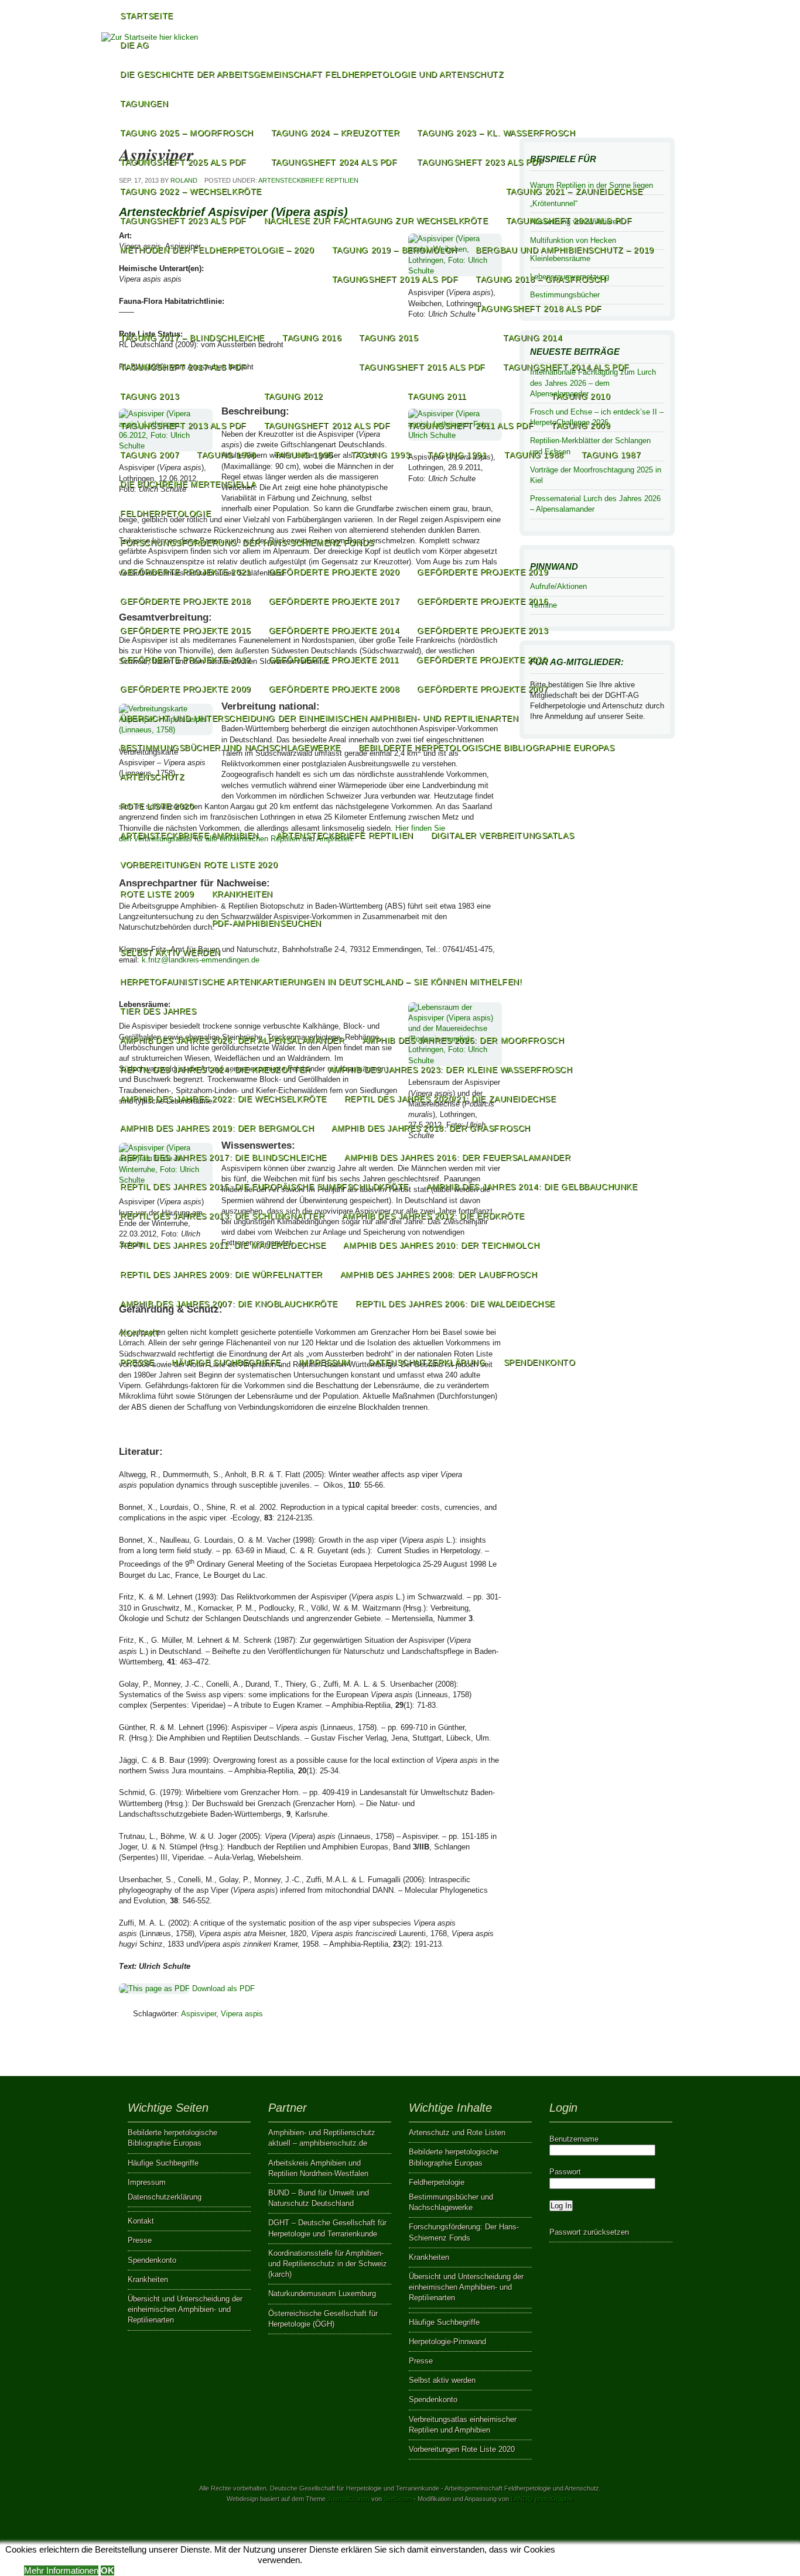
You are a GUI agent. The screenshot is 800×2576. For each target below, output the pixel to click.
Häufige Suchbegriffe (226, 1362)
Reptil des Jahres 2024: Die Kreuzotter (216, 1070)
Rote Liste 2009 (157, 894)
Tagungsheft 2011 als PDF (471, 426)
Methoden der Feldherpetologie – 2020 (217, 250)
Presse (137, 1362)
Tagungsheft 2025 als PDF (183, 162)
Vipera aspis (242, 2014)
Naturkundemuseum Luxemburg (322, 2294)
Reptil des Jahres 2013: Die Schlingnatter (222, 1216)
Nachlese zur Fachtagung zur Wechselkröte (376, 221)
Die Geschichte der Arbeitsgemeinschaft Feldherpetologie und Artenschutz (312, 74)
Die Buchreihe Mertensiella (188, 484)
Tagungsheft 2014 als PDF (566, 367)
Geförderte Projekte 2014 (334, 631)
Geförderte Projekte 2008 (334, 689)
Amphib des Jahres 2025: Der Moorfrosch (464, 1040)
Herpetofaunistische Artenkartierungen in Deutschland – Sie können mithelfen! (321, 982)
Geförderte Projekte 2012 (186, 660)
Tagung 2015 (389, 338)
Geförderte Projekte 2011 (334, 660)
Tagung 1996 (226, 455)
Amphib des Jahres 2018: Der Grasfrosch (431, 1128)
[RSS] (661, 73)
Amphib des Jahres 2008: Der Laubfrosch (439, 1275)
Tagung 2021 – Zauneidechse (575, 191)
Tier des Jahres (158, 1011)
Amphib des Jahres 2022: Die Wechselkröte (223, 1099)
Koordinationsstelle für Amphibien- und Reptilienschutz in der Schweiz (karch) (328, 2264)
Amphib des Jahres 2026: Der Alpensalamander (233, 1040)
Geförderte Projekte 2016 (483, 601)
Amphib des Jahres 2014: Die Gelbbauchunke (532, 1187)
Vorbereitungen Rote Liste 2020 (199, 865)
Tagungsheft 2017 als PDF (183, 367)
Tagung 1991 (457, 455)
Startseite (147, 16)
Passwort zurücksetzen (589, 2232)
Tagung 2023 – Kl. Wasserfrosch (496, 133)
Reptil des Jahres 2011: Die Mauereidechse (223, 1245)
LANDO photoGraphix (542, 2499)
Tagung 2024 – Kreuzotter (336, 133)
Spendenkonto (540, 1362)
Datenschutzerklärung (427, 1362)
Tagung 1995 (304, 455)
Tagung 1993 (380, 455)
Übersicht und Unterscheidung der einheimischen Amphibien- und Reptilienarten (319, 718)
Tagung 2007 (150, 455)
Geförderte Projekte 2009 (186, 689)
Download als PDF (222, 1988)
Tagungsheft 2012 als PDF (327, 426)
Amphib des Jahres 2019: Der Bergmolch (217, 1128)
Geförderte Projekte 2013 (483, 631)
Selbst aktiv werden (170, 953)
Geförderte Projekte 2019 (483, 572)
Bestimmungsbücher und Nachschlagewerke (230, 748)
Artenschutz (152, 777)
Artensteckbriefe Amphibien (189, 835)
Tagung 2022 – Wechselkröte (191, 191)
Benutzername (574, 2139)
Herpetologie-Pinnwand (447, 2342)
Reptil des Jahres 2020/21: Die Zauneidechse (450, 1099)
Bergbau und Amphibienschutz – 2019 (565, 250)
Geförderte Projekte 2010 (482, 660)
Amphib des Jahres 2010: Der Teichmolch (441, 1245)
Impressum (325, 1362)
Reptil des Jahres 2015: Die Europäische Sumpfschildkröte (264, 1187)
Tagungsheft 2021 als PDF (569, 221)
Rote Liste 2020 (157, 806)
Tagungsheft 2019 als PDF (395, 279)
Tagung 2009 (581, 426)
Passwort (565, 2172)
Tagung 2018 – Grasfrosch (541, 279)
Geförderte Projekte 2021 (186, 572)
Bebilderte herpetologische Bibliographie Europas (486, 748)
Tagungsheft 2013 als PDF (183, 426)
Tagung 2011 (437, 396)
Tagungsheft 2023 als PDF (480, 162)
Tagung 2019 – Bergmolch (395, 250)
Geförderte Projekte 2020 (334, 572)
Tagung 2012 (294, 396)
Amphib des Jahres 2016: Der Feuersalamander (458, 1157)
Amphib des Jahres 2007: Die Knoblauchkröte (229, 1304)
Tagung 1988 (534, 455)
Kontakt (140, 1333)
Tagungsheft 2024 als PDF (334, 162)
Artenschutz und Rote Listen (457, 2133)
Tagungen (144, 104)
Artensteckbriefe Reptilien (345, 835)
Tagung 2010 (581, 396)
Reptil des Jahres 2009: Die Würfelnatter (221, 1275)
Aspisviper (199, 2014)
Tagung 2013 (150, 396)
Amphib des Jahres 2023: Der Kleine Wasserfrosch (451, 1070)
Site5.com (398, 2499)
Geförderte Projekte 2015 (186, 631)
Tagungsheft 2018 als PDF (539, 309)
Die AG (134, 45)
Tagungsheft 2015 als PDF (422, 367)
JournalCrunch (348, 2499)
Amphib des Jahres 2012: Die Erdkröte (433, 1216)
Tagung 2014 (533, 338)
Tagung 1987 (611, 455)
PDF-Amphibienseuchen (267, 923)
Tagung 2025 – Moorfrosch (187, 133)
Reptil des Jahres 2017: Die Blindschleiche (223, 1157)
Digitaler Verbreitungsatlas (502, 835)
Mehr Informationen (61, 2570)
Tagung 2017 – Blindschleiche (192, 338)
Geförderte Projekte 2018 (186, 601)
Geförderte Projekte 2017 (334, 601)
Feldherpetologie (165, 513)
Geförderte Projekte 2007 (483, 689)
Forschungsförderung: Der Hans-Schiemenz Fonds (247, 543)
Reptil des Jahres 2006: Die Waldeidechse (455, 1304)
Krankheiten (242, 894)
